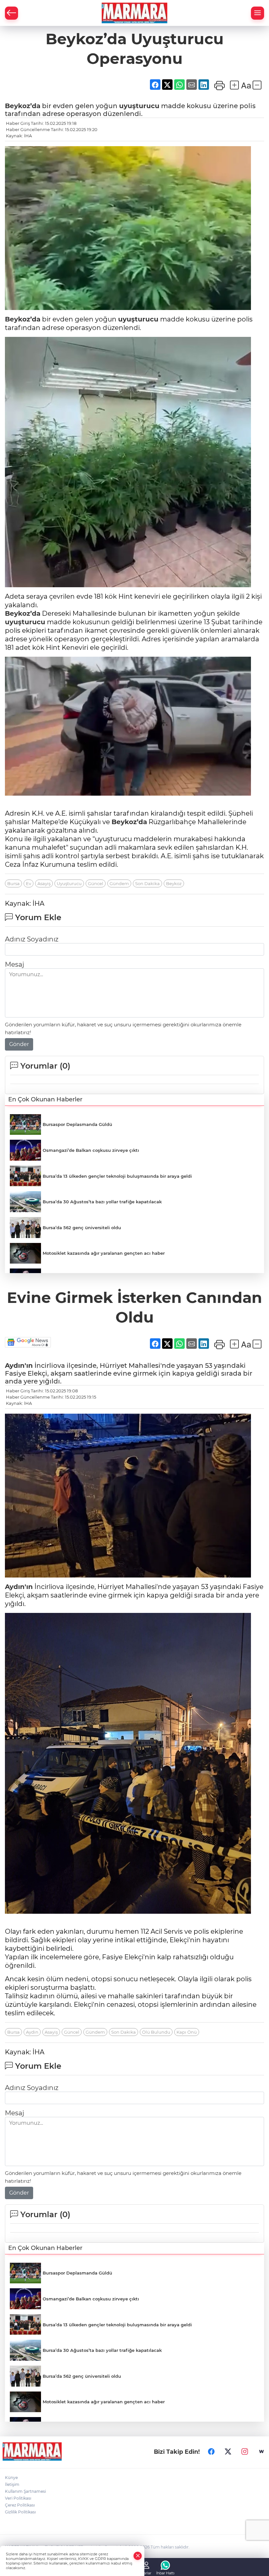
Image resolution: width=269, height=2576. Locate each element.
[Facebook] (211, 2451)
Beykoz (174, 883)
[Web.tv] (261, 2451)
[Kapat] (138, 2556)
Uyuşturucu (69, 883)
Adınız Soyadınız (32, 939)
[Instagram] (245, 2451)
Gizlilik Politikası (20, 2512)
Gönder (19, 1044)
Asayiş (44, 883)
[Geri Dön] (11, 13)
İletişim (12, 2484)
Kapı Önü (187, 2032)
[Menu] (258, 13)
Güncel (96, 883)
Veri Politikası (18, 2498)
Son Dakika (147, 883)
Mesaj (14, 964)
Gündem (119, 883)
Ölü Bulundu (156, 2032)
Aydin (32, 2032)
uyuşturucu (139, 106)
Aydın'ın (19, 1365)
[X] (228, 2451)
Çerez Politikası (20, 2505)
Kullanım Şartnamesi (25, 2491)
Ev (29, 883)
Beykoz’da (23, 106)
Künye (11, 2478)
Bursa (13, 883)
